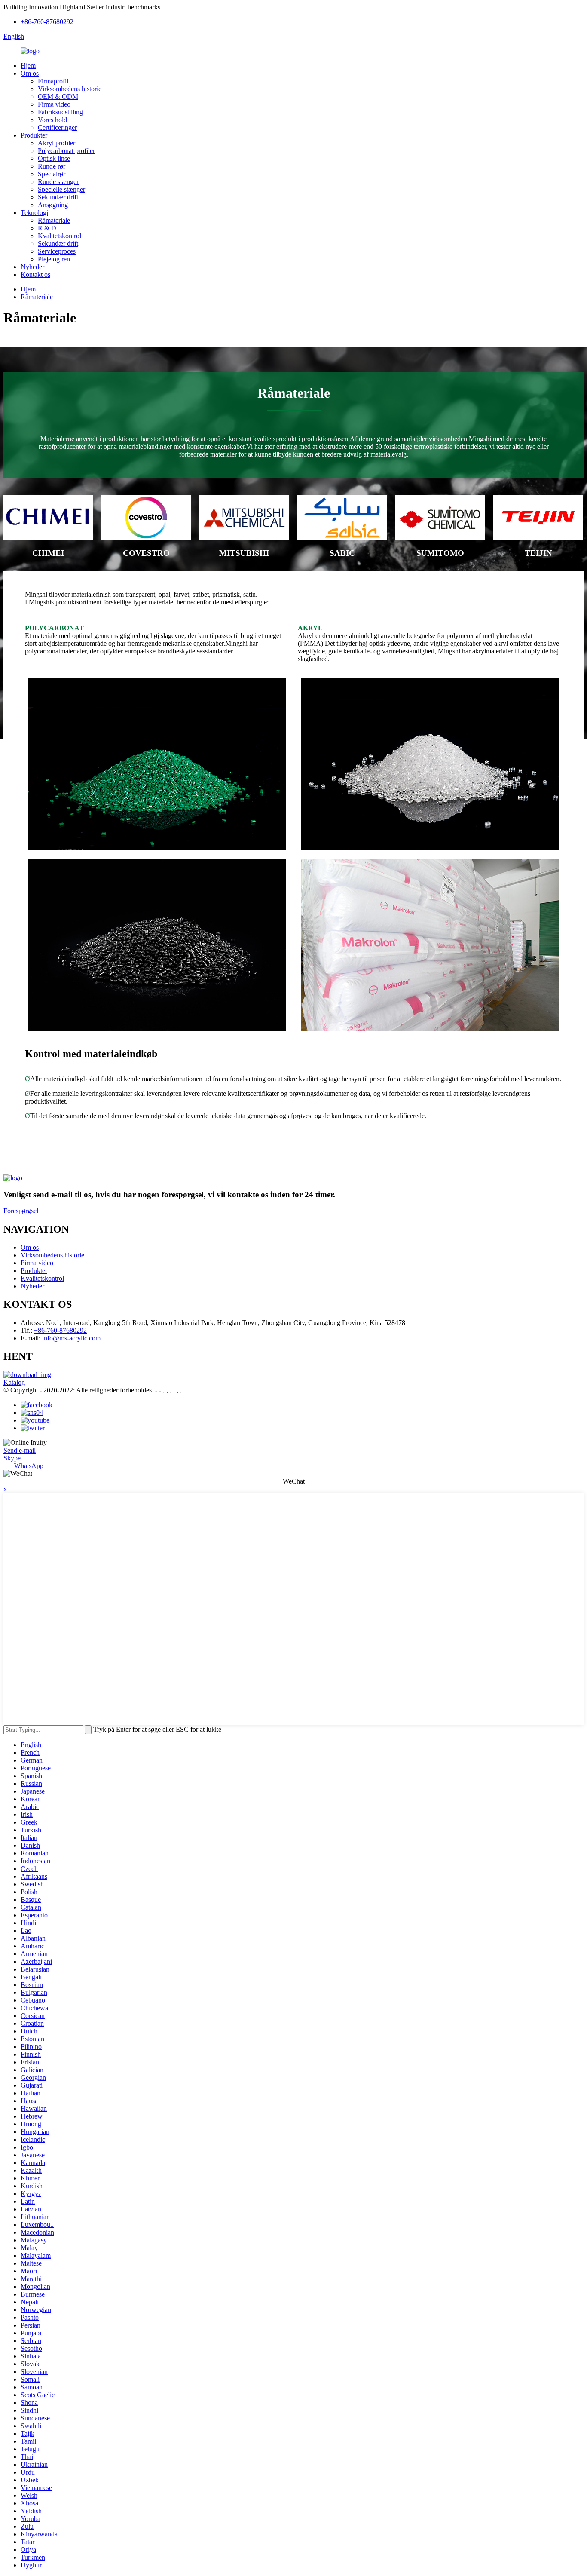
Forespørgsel (21, 1211)
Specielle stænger (61, 189)
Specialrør (52, 174)
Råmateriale (54, 220)
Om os (30, 73)
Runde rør (52, 166)
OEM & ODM (58, 97)
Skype (12, 1458)
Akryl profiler (57, 143)
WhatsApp (29, 1466)
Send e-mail (20, 1450)
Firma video (54, 104)
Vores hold (52, 120)
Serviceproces (57, 251)
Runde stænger (58, 182)
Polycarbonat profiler (66, 151)
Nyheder (32, 267)
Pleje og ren (54, 259)
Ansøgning (53, 205)
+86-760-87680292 (47, 22)
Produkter (34, 135)
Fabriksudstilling (60, 112)
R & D (47, 228)
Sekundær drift (58, 197)
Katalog (14, 1382)
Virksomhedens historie (70, 89)
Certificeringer (57, 127)
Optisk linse (54, 158)
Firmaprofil (53, 81)
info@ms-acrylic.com (71, 1338)
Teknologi (34, 213)
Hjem (28, 66)
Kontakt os (35, 274)
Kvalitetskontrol (60, 236)
